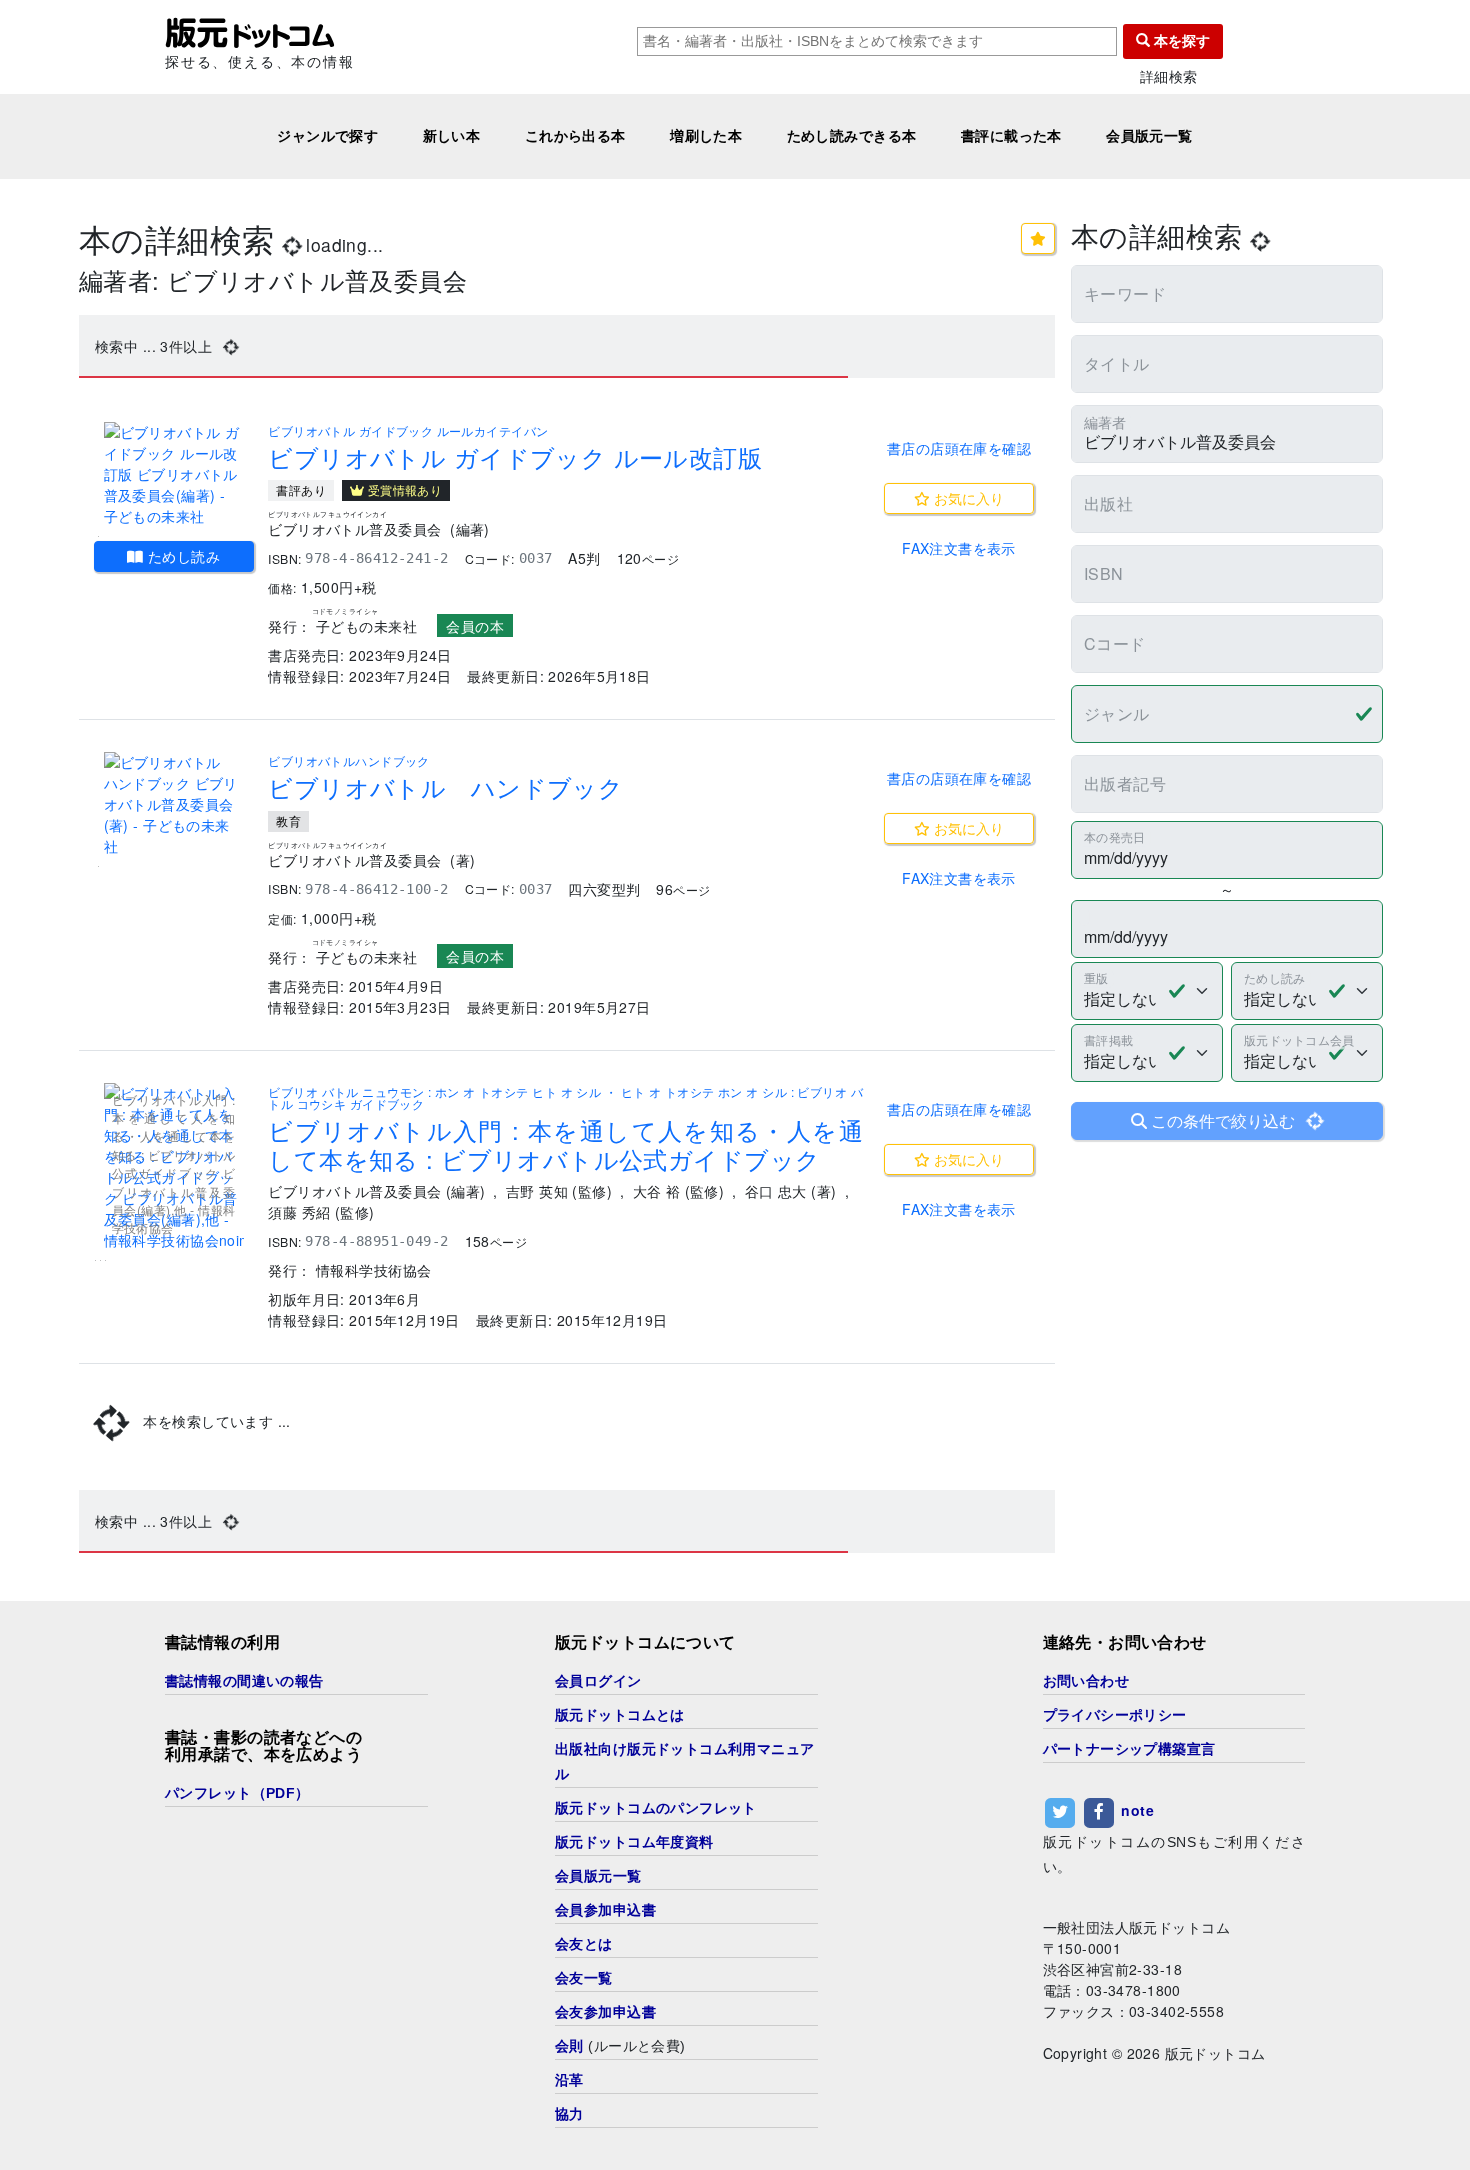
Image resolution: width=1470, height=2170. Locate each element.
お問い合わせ (1086, 1681)
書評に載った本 (1011, 136)
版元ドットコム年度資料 (634, 1842)
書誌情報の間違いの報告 (244, 1681)
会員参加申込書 (605, 1910)
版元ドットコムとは (620, 1715)
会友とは (584, 1944)
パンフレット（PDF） (237, 1793)
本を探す (1180, 41)
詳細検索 (1169, 76)
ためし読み (182, 556)
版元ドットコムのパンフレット (656, 1808)
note (1137, 1811)
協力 (569, 2114)
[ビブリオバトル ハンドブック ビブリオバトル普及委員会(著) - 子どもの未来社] (174, 804)
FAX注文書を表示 (959, 548)
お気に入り (967, 498)
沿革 (569, 2080)
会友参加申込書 (605, 2012)
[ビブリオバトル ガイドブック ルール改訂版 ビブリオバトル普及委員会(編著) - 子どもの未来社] (174, 474)
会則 (569, 2046)
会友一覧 (584, 1978)
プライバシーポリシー (1115, 1715)
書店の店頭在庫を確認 (959, 448)
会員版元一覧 (1149, 136)
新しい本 (452, 136)
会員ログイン (598, 1681)
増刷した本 (706, 136)
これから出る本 (575, 136)
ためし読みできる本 (852, 136)
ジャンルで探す (327, 136)
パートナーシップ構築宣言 (1129, 1749)
